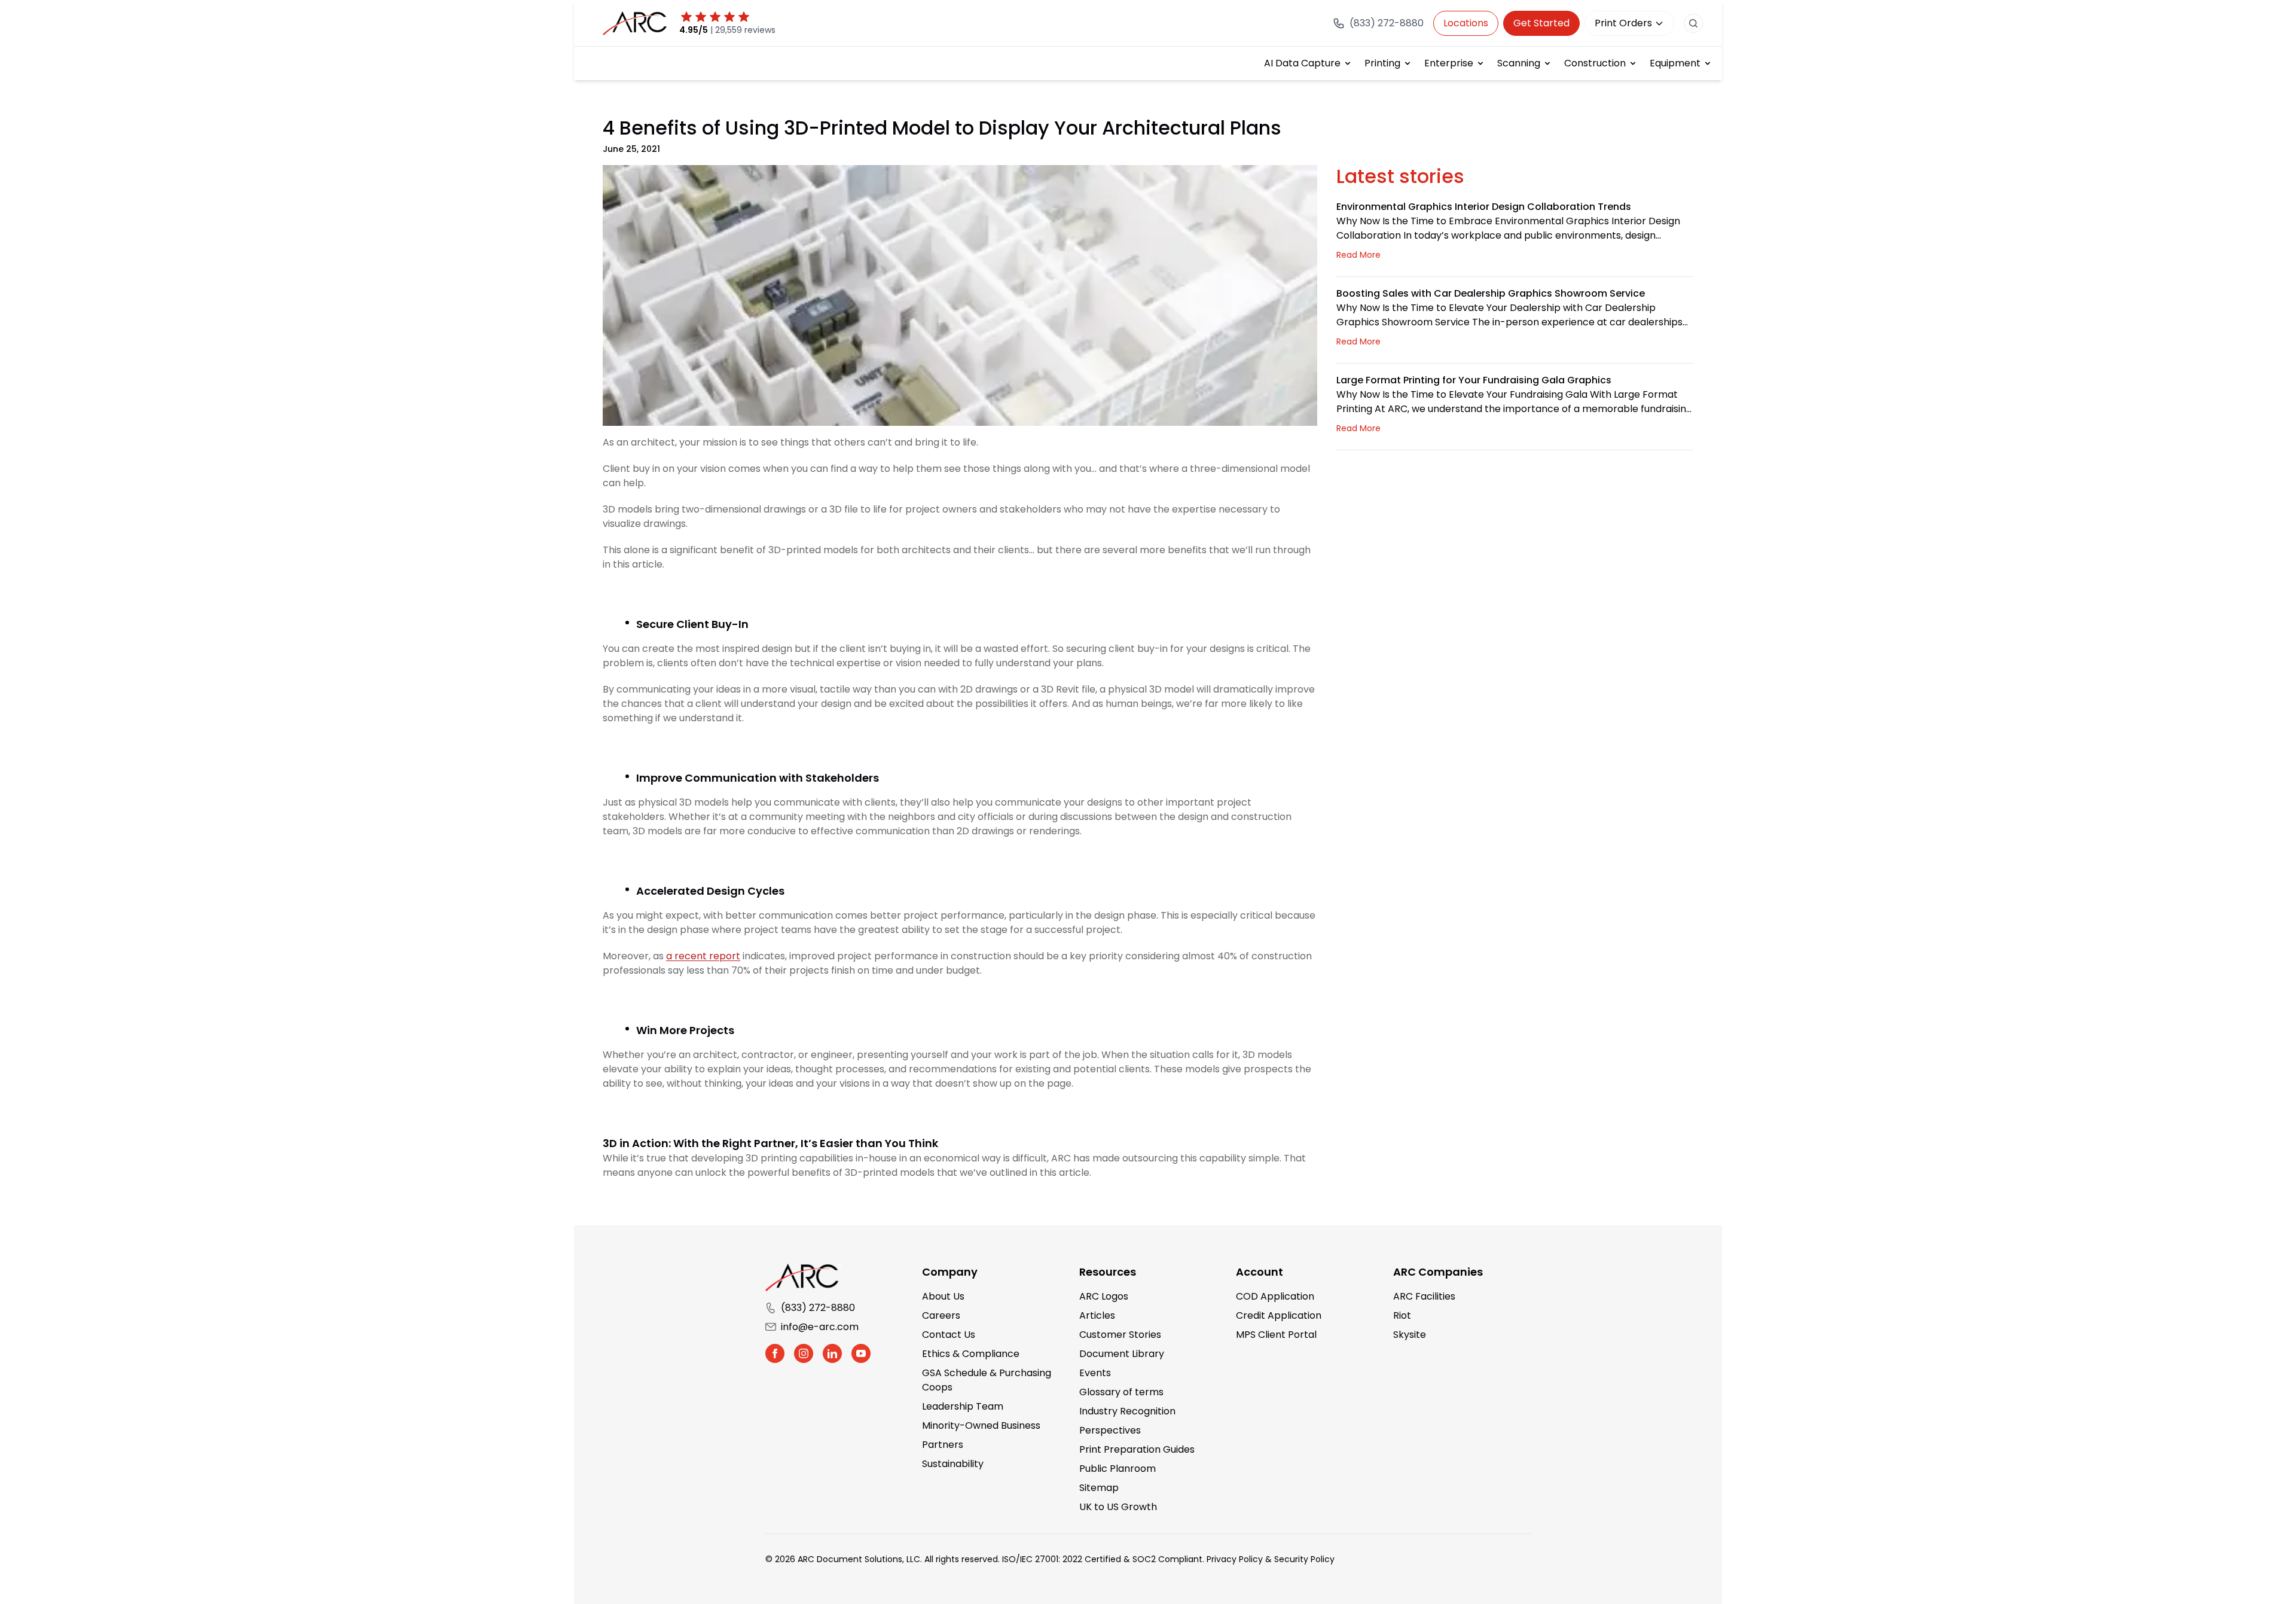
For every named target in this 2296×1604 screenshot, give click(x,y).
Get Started (1541, 23)
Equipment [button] (1675, 63)
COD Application (1275, 1296)
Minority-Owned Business (981, 1425)
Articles (1097, 1315)
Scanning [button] (1519, 63)
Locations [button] (1466, 23)
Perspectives (1110, 1430)
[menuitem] (1308, 63)
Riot (1402, 1315)
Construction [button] (1595, 63)
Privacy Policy (1235, 1559)
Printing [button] (1382, 63)
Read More (1358, 255)
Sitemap (1099, 1488)
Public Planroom (1118, 1469)
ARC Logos (1104, 1296)
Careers (941, 1315)
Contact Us (949, 1335)
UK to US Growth (1118, 1507)
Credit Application (1279, 1315)
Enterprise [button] (1449, 63)
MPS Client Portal (1276, 1335)
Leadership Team (963, 1406)
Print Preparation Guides (1137, 1449)
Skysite (1410, 1335)
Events (1095, 1373)
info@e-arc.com (820, 1327)
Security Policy (1304, 1559)
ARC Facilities (1424, 1296)
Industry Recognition (1127, 1411)
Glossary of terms (1121, 1392)
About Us (943, 1296)
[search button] (1693, 23)
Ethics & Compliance (971, 1354)
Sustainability (953, 1464)
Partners (943, 1445)
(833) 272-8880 (818, 1308)
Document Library (1122, 1354)
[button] (775, 1353)
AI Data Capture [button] (1302, 63)
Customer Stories (1120, 1335)
